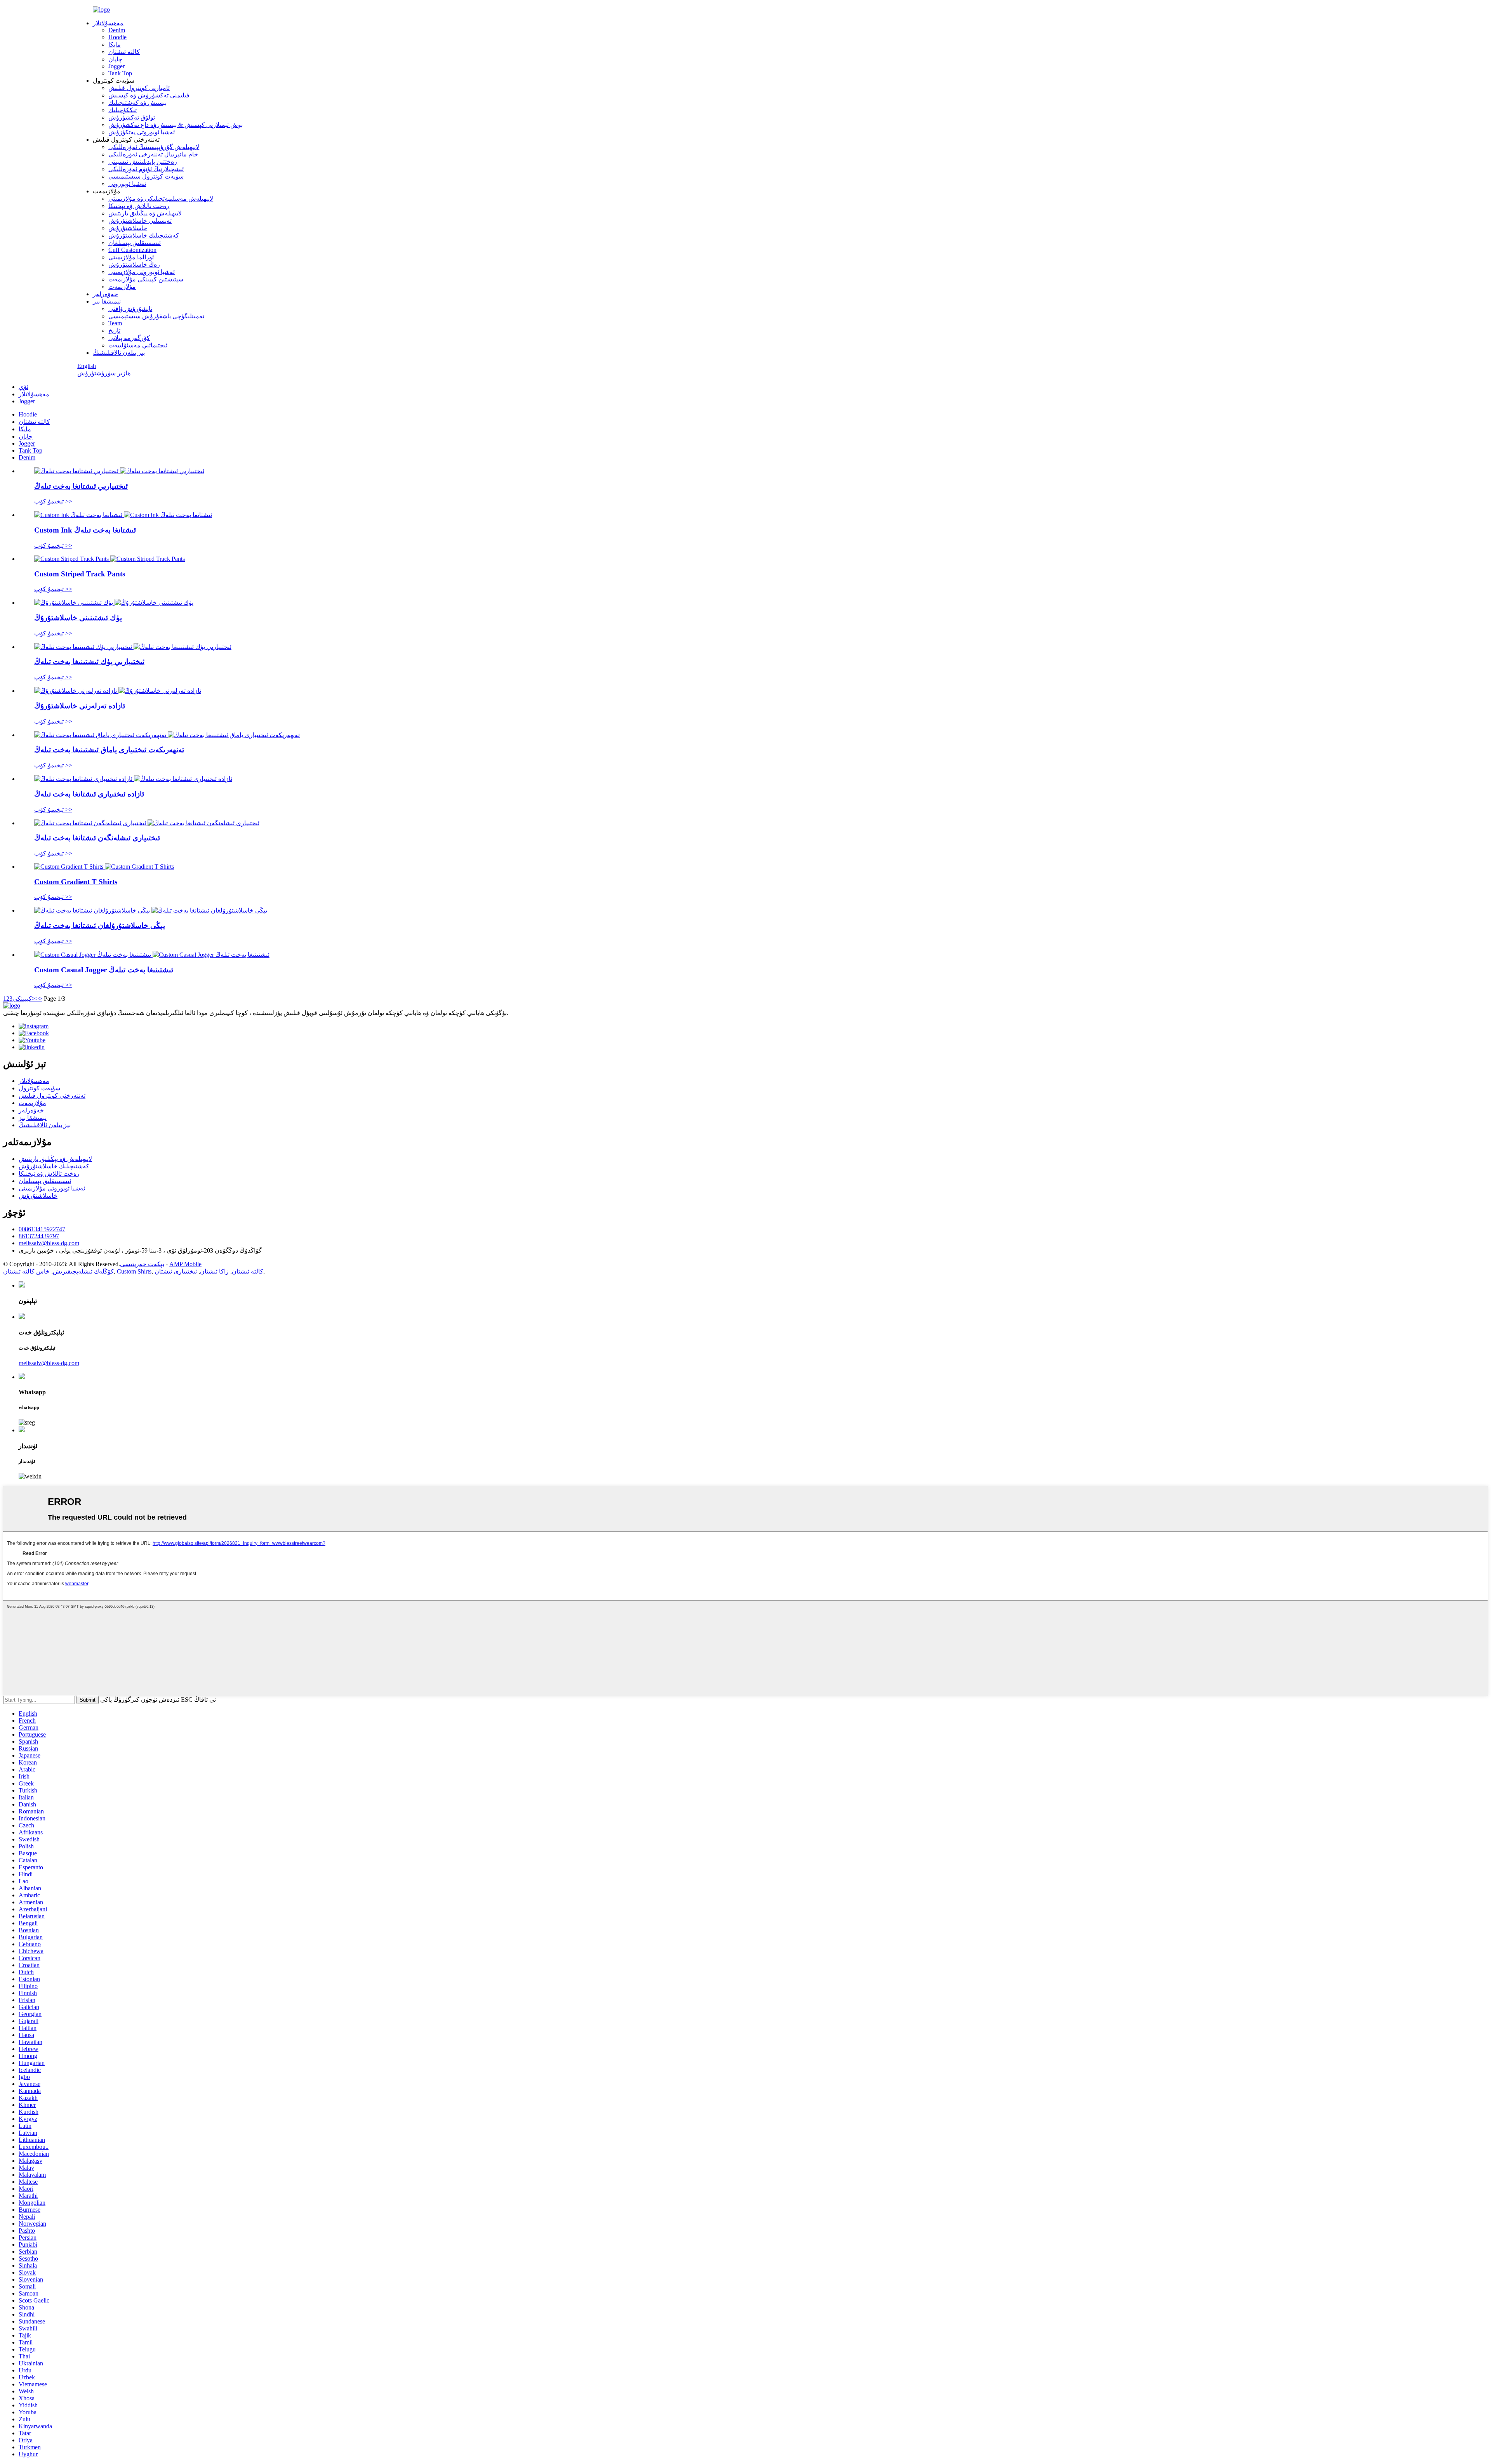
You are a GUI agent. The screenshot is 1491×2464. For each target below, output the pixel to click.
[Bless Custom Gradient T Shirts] (104, 867)
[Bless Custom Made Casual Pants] (147, 823)
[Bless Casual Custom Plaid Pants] (133, 779)
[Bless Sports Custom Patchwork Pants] (167, 735)
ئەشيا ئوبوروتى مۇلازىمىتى (142, 272)
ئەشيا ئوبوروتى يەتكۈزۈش (142, 132)
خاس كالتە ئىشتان (26, 1271)
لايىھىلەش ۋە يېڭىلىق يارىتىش (145, 213)
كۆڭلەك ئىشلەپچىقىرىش (83, 1271)
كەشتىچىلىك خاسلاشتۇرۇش (144, 235)
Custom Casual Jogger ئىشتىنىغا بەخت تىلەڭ (104, 970)
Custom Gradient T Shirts (76, 882)
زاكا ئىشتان (214, 1271)
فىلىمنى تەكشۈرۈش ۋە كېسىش (149, 95)
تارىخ (114, 331)
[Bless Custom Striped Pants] (119, 471)
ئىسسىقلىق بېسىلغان (135, 243)
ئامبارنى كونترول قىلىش (139, 88)
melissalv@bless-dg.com (49, 1243)
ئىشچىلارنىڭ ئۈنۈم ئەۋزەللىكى (146, 169)
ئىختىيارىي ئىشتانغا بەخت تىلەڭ (81, 486)
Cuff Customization (132, 250)
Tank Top (120, 73)
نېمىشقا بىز (107, 301)
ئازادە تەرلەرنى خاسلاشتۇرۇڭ (80, 706)
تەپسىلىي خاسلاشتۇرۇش (140, 221)
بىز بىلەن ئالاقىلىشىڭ (119, 353)
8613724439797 (39, 1236)
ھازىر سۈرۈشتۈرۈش (104, 373)
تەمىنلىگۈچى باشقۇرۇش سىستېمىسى (156, 316)
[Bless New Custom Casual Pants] (151, 910)
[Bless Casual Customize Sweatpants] (118, 691)
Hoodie (117, 37)
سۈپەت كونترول (39, 1088)
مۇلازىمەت (122, 287)
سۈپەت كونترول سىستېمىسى (146, 176)
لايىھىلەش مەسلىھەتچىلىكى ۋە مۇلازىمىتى (161, 199)
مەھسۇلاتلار (108, 23)
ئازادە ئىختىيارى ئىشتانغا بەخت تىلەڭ (89, 794)
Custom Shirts (134, 1271)
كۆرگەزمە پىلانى (129, 338)
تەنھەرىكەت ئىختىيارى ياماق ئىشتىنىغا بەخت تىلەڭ (109, 750)
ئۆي (23, 387)
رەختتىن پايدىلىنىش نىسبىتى (143, 162)
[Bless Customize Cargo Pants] (114, 603)
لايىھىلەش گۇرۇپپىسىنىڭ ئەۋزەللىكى (154, 147)
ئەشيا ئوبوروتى (127, 184)
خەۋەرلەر (105, 294)
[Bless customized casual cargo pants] (133, 647)
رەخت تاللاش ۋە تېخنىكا (139, 206)
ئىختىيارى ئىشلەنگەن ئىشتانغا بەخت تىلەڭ (97, 838)
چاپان (115, 59)
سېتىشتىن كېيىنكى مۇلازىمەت (146, 279)
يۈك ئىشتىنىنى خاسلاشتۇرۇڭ (78, 618)
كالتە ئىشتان (124, 52)
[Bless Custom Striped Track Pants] (109, 559)
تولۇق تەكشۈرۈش (132, 117)
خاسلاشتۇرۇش (128, 228)
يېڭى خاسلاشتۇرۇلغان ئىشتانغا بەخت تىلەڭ (100, 926)
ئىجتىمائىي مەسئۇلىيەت (138, 345)
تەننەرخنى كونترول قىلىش (52, 1096)
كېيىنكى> (24, 999)
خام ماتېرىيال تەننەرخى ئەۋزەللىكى (153, 154)
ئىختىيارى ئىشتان (176, 1271)
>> (39, 999)
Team (115, 323)
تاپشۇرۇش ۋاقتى (130, 309)
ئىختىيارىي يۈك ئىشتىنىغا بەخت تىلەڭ (89, 662)
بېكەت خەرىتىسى (142, 1264)
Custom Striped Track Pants (80, 574)
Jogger (116, 66)
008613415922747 (42, 1229)
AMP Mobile (185, 1264)
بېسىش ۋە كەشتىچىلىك (137, 103)
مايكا (115, 44)
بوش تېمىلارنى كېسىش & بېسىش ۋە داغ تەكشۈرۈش (176, 125)
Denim (117, 30)
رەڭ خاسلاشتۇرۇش (134, 265)
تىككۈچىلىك (123, 110)
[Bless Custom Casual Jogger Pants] (152, 955)
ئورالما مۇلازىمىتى (131, 257)
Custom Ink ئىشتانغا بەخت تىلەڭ (85, 530)
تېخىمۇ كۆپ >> (53, 501)
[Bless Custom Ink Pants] (123, 515)
